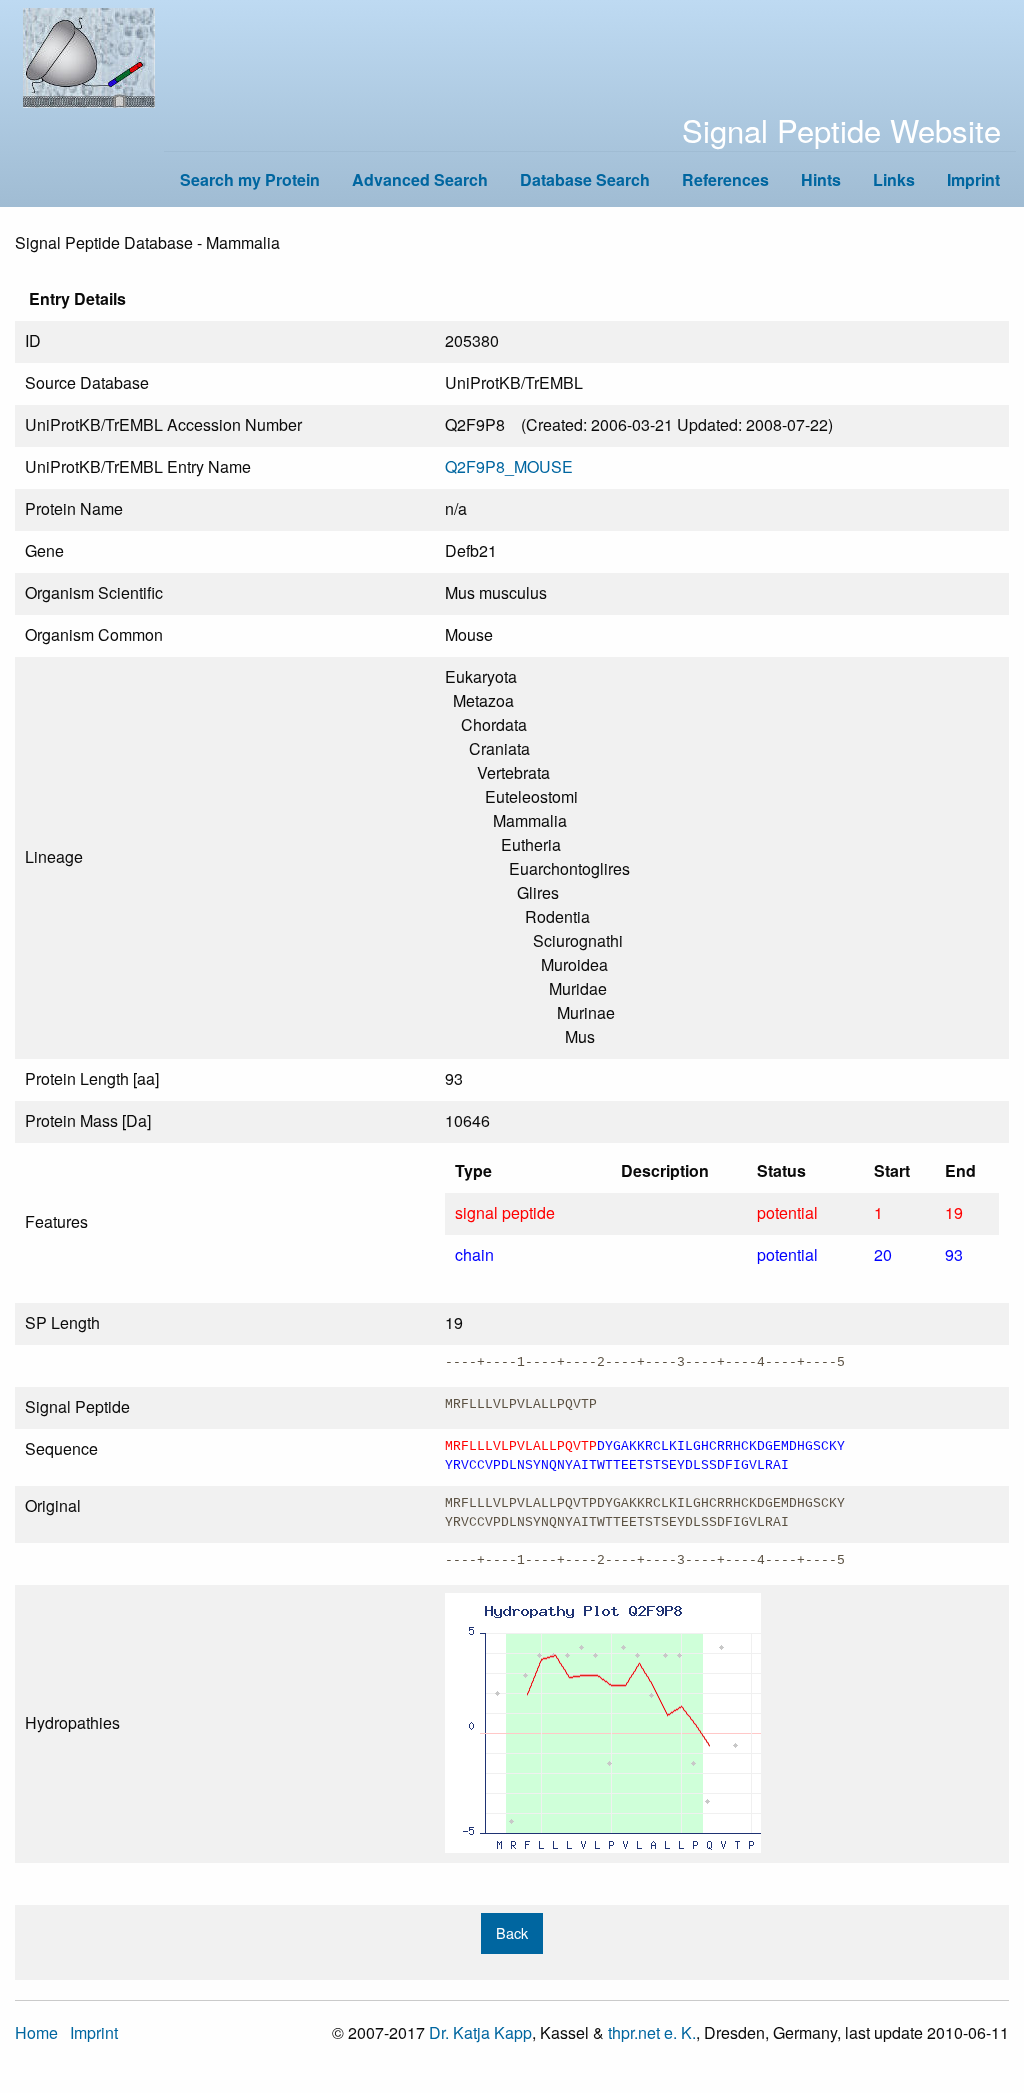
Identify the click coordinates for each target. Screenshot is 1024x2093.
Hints (821, 179)
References (725, 179)
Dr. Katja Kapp (480, 2032)
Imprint (973, 179)
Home (36, 2032)
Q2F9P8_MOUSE (509, 466)
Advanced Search (420, 179)
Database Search (585, 179)
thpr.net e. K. (652, 2032)
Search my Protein (250, 179)
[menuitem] (250, 179)
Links (894, 179)
